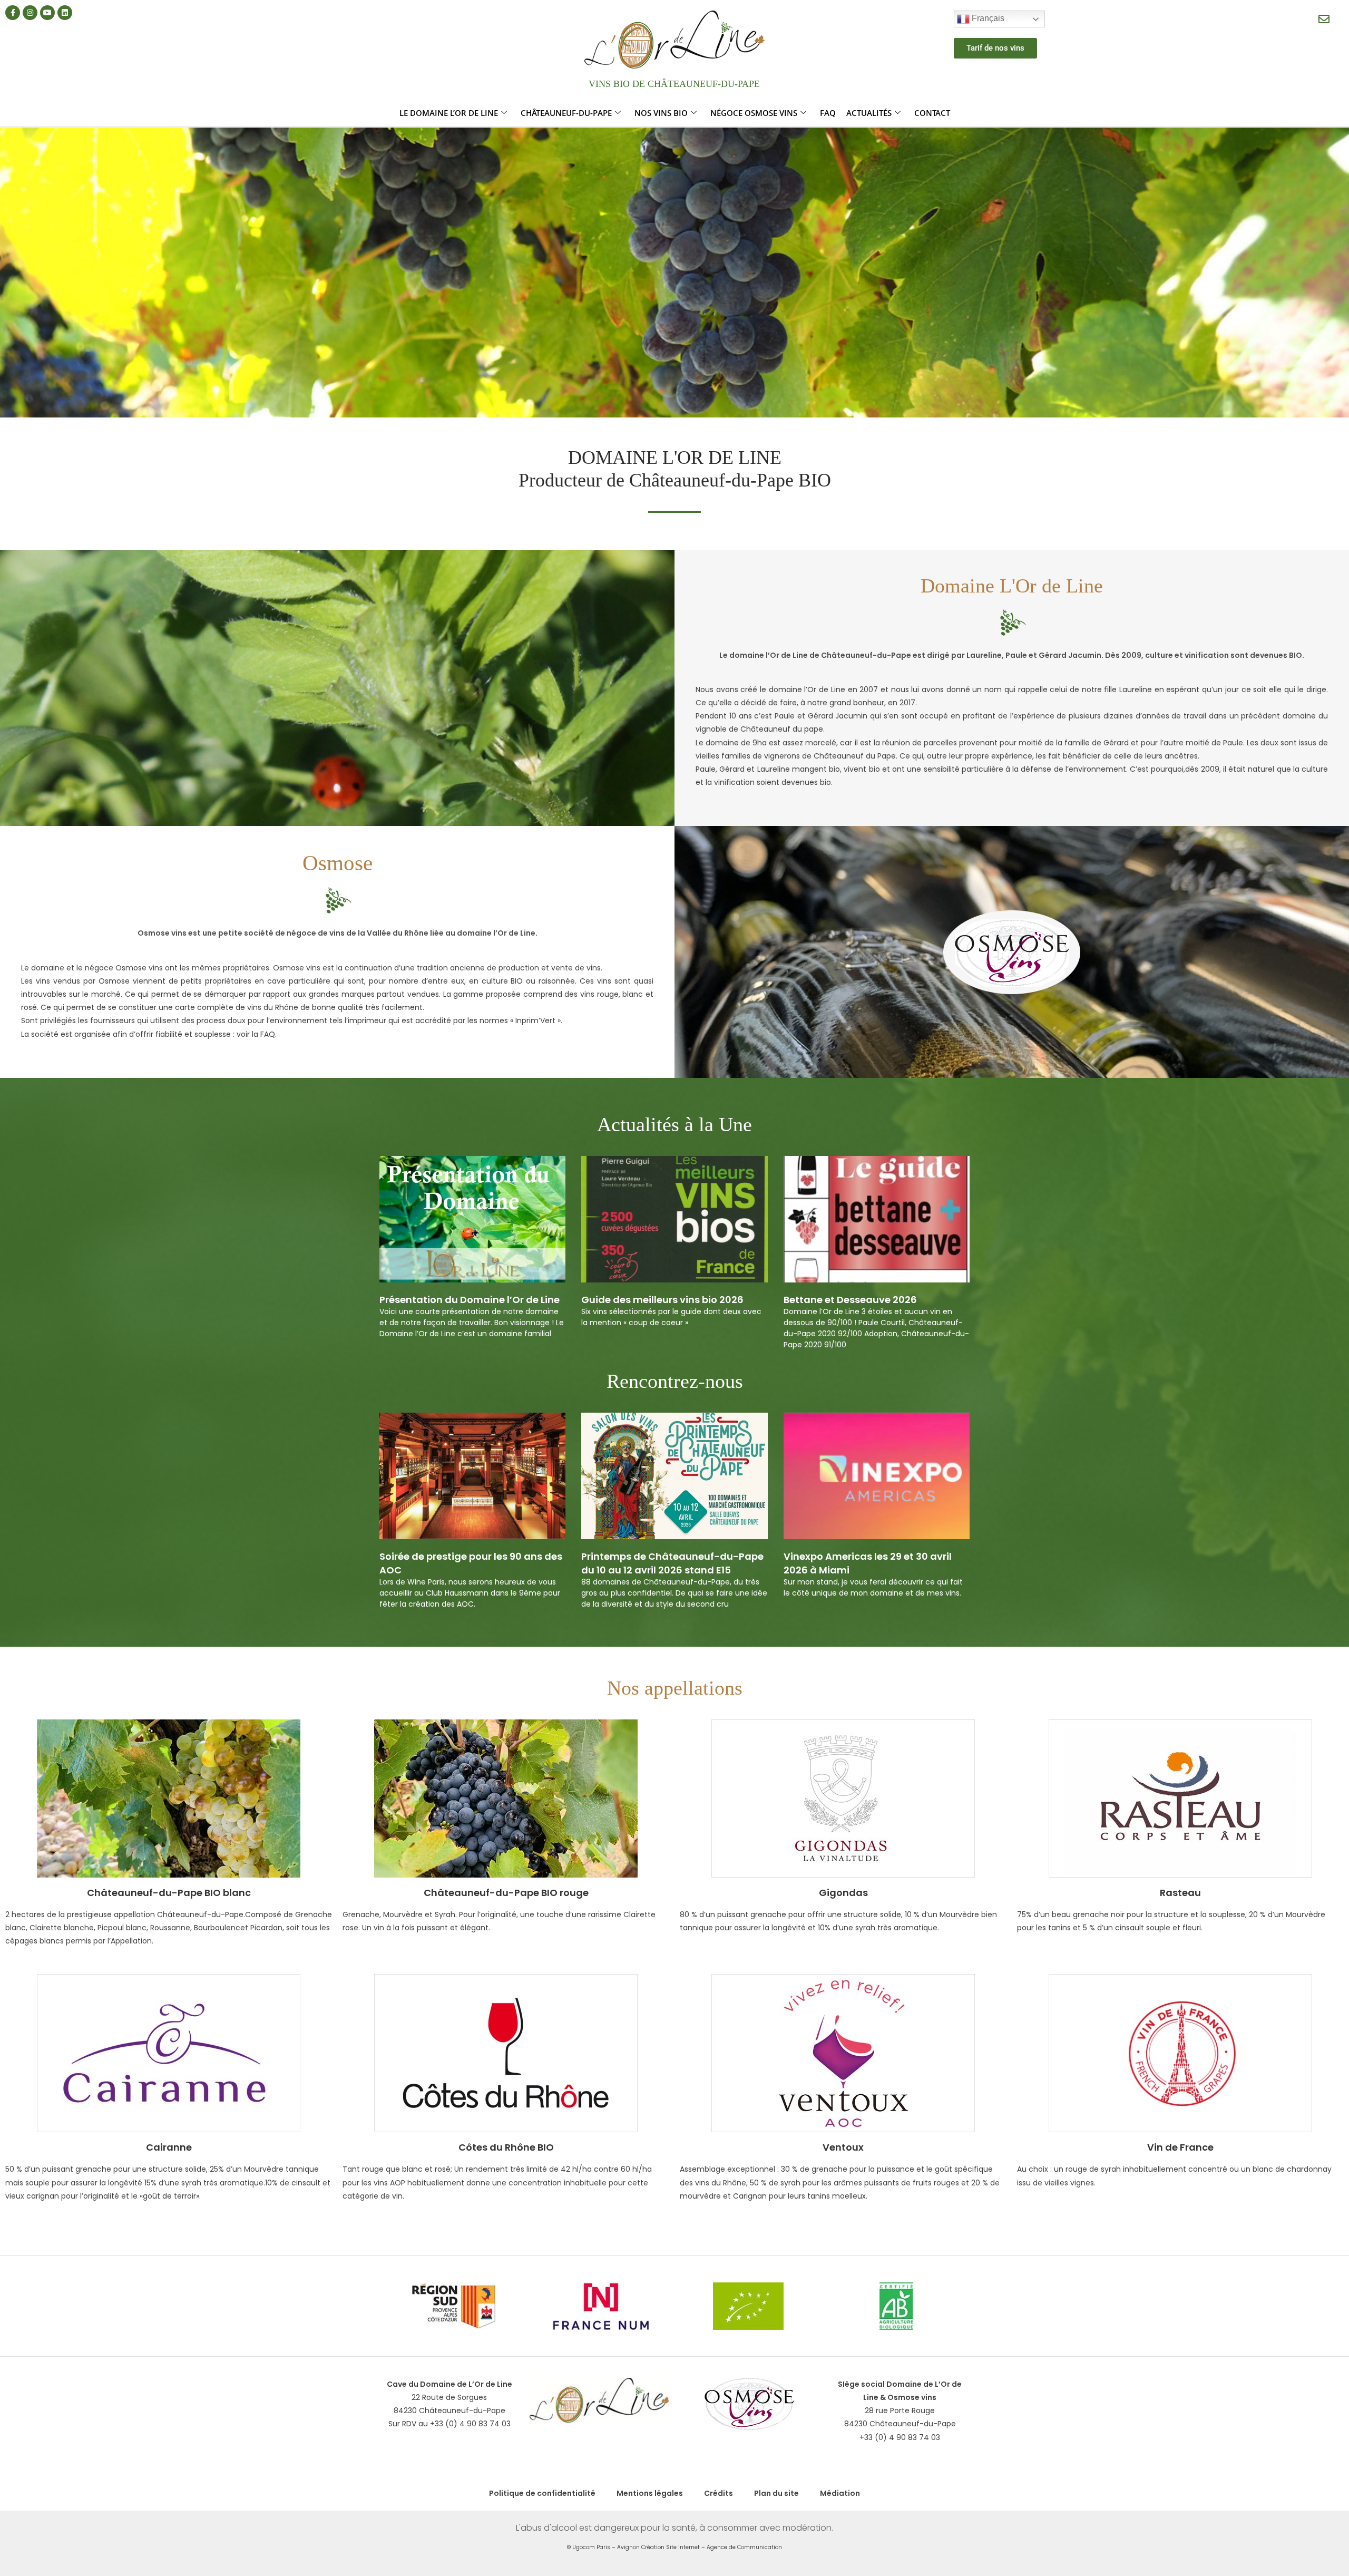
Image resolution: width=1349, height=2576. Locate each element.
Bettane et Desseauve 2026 (850, 1300)
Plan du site (776, 2493)
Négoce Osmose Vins (754, 113)
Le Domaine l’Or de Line (449, 113)
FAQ (828, 113)
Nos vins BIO (661, 113)
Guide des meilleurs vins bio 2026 (662, 1300)
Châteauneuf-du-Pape (566, 113)
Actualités (869, 113)
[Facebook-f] (13, 13)
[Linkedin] (65, 13)
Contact (932, 113)
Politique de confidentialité (542, 2493)
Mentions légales (650, 2493)
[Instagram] (30, 13)
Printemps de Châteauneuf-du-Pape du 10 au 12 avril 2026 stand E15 (672, 1563)
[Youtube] (47, 13)
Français (987, 18)
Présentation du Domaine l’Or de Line (470, 1300)
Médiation (840, 2493)
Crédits (719, 2493)
